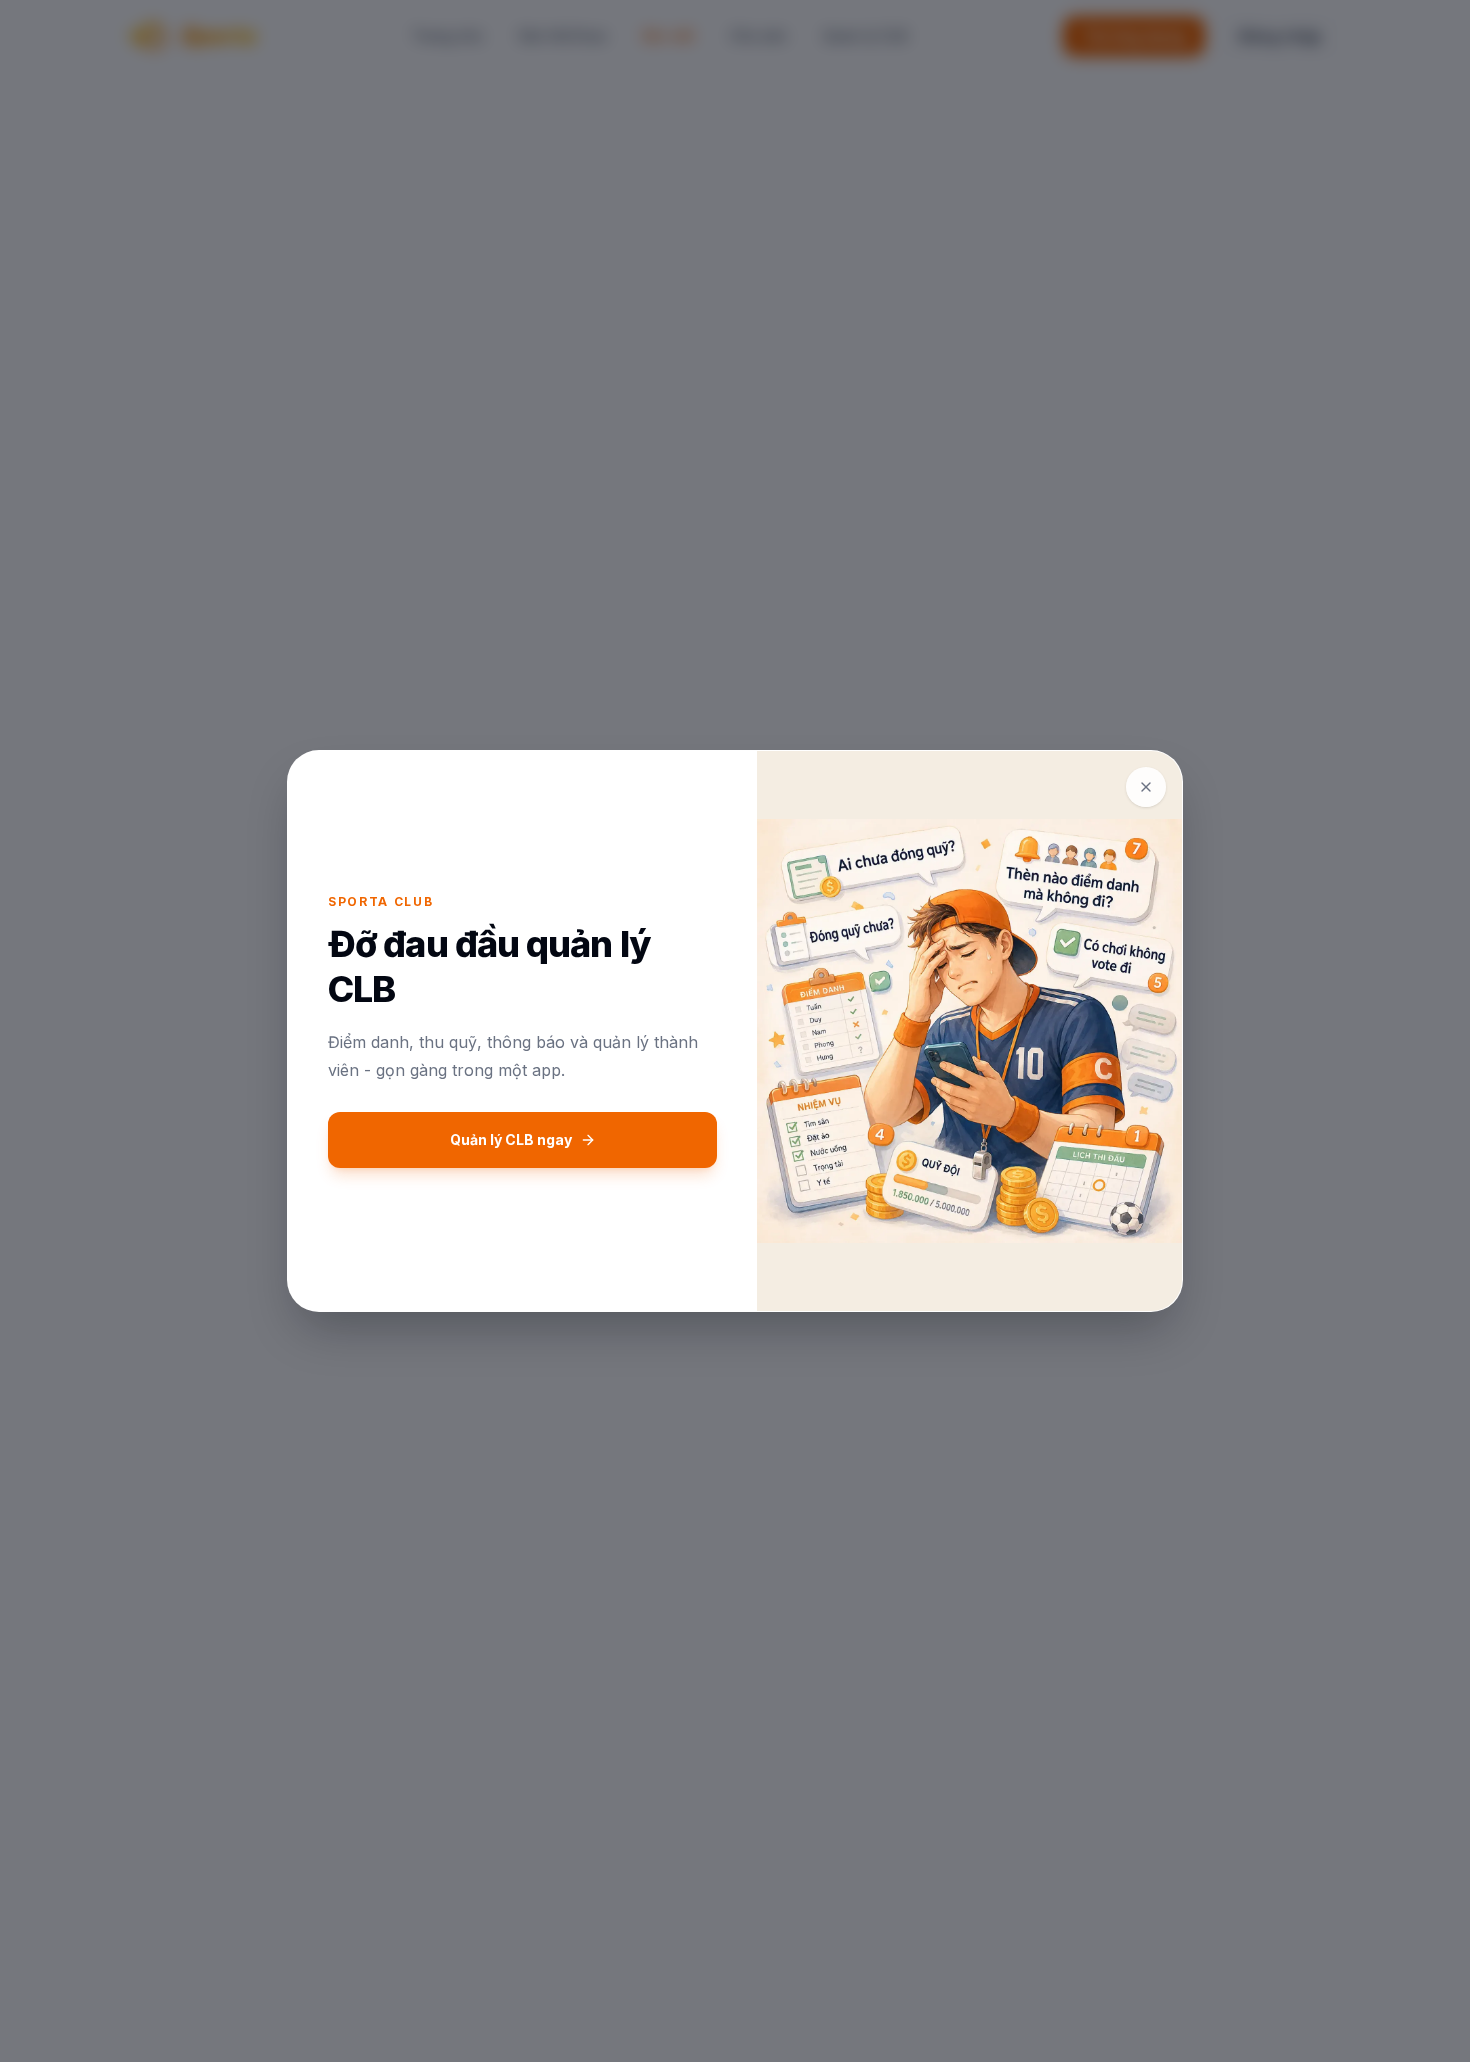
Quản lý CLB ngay (511, 1139)
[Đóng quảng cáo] (1146, 787)
